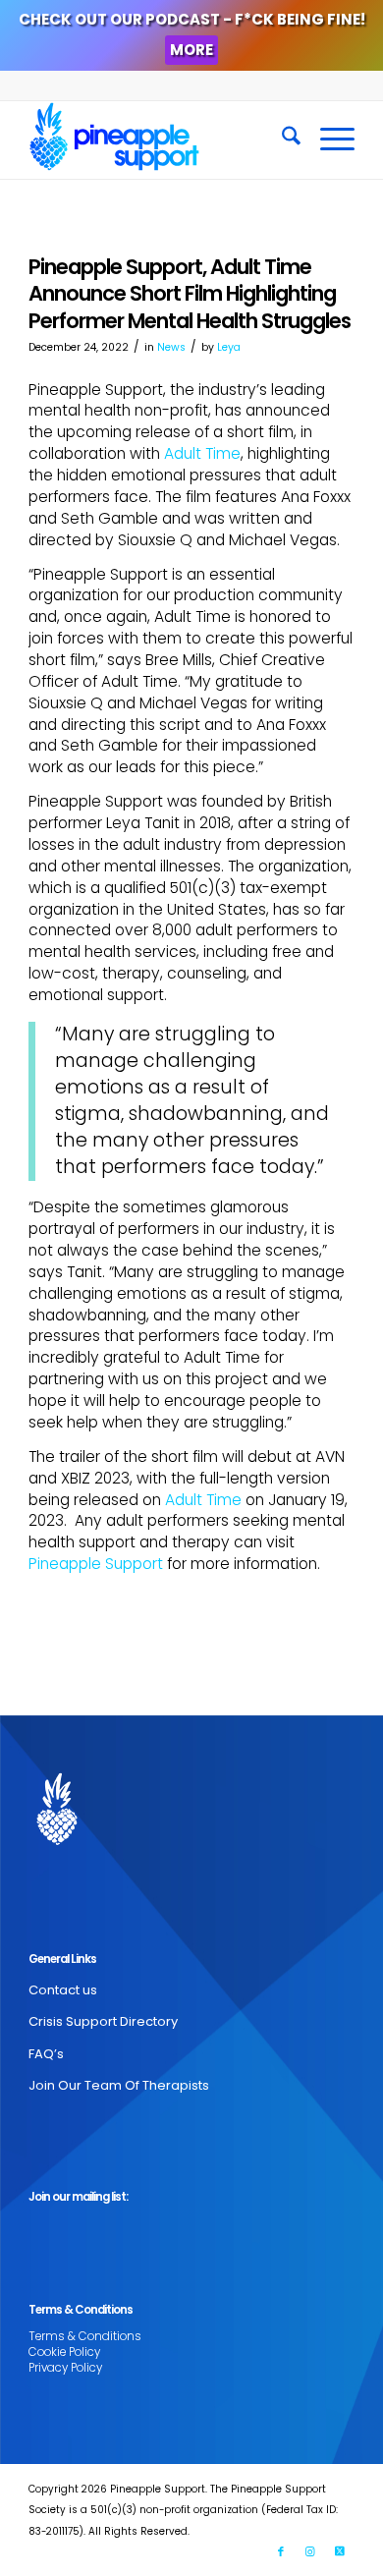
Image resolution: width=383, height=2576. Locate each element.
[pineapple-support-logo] (159, 140)
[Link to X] (340, 2551)
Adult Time (202, 453)
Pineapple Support (96, 1564)
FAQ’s (46, 2054)
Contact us (63, 1990)
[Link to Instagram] (310, 2551)
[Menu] (328, 140)
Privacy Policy (65, 2368)
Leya (229, 347)
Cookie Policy (64, 2352)
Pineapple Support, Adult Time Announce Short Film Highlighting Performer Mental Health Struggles (190, 294)
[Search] (281, 140)
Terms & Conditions (85, 2336)
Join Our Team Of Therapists (119, 2085)
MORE (191, 50)
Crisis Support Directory (103, 2021)
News (171, 347)
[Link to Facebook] (281, 2551)
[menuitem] (281, 140)
